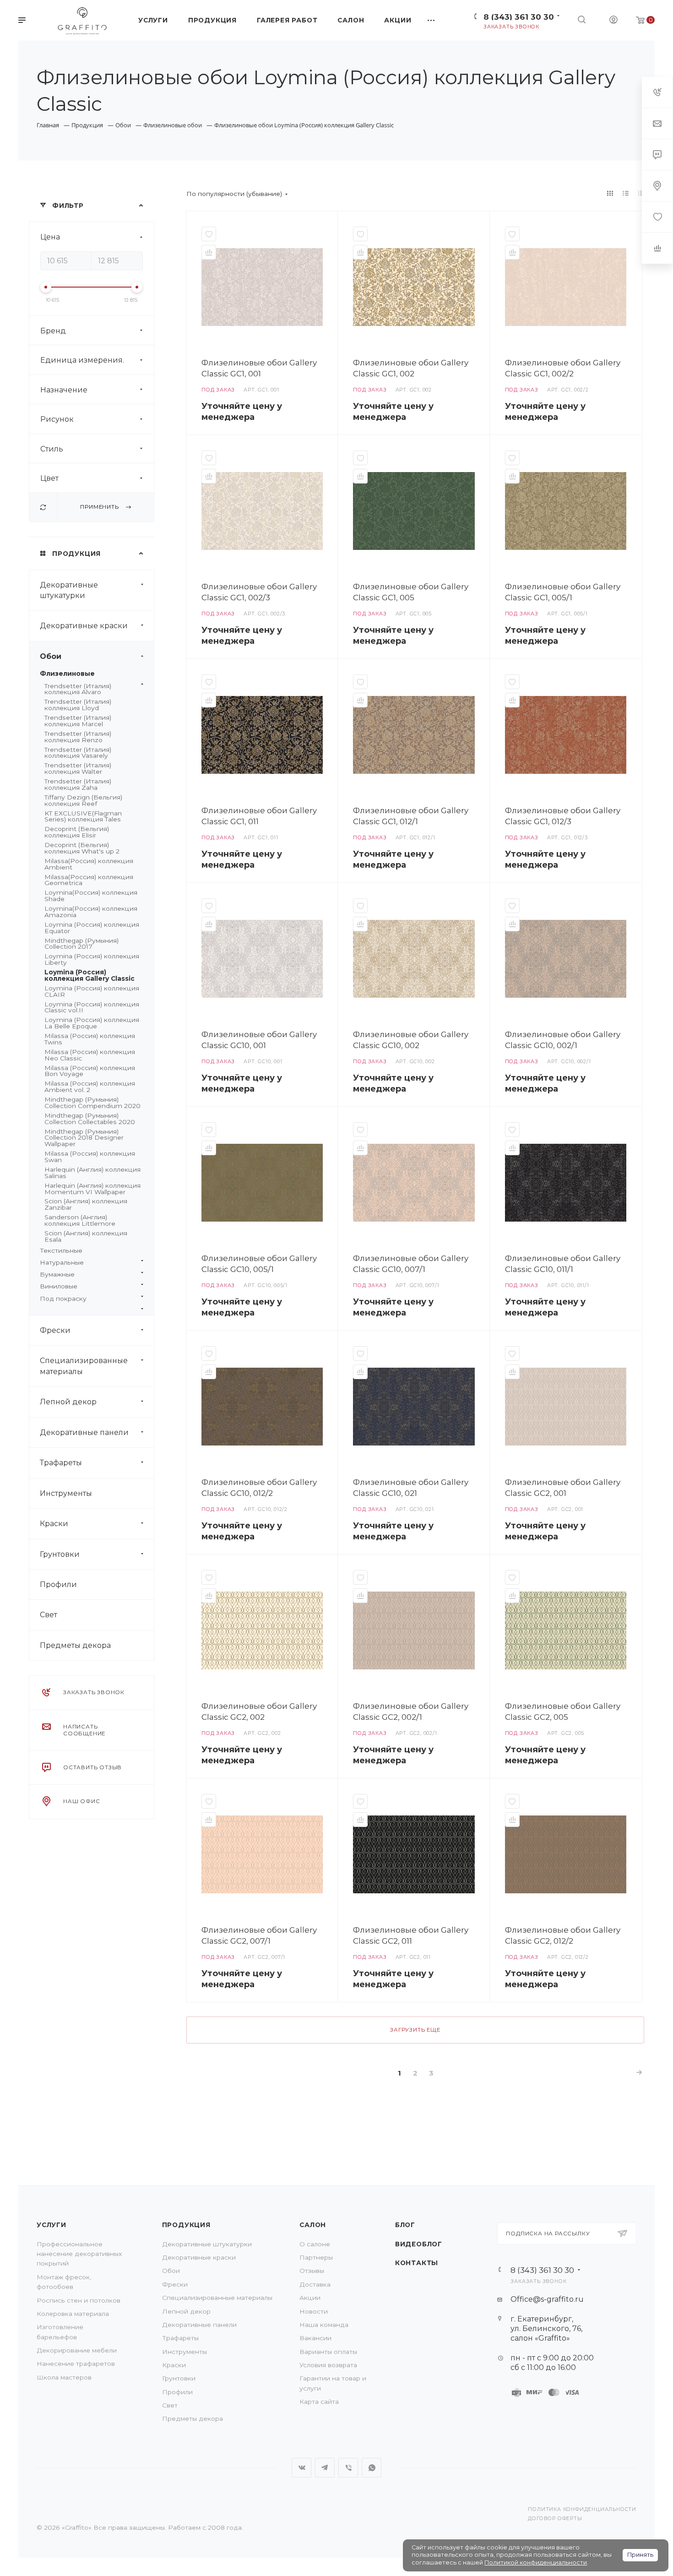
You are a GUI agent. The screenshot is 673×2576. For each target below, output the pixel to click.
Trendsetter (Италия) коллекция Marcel (78, 721)
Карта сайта (319, 2402)
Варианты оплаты (328, 2352)
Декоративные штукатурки (69, 590)
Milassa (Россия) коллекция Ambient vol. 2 (90, 1087)
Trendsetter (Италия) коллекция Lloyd (78, 705)
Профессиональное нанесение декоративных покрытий (79, 2254)
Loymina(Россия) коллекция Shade (91, 896)
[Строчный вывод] (626, 193)
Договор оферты (555, 2519)
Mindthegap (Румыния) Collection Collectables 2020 (90, 1119)
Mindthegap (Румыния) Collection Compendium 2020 (92, 1103)
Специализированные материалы (84, 1366)
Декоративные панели (84, 1432)
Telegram (325, 2468)
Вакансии (315, 2338)
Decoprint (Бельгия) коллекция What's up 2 (82, 848)
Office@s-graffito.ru (547, 2299)
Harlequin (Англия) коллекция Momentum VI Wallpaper (92, 1189)
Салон (313, 2225)
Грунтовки (60, 1554)
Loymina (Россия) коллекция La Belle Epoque (92, 1023)
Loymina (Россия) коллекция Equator (92, 928)
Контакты (417, 2263)
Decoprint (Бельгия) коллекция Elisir (77, 832)
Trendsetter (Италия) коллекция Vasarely (78, 753)
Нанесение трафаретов (76, 2364)
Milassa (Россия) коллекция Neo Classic (90, 1055)
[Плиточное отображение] (610, 193)
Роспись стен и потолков (79, 2300)
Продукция (186, 2225)
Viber (348, 2468)
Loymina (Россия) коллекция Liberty (92, 959)
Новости (314, 2311)
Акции (310, 2298)
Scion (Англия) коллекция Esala (86, 1236)
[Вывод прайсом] (641, 193)
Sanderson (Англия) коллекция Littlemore (80, 1220)
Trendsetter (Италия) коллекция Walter (78, 768)
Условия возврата (328, 2365)
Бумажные (57, 1274)
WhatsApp (372, 2468)
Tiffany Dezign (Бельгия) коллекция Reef (83, 800)
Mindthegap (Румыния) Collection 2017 (81, 944)
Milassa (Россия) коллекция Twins (90, 1039)
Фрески (55, 1330)
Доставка (315, 2284)
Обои (51, 656)
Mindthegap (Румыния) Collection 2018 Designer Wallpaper (84, 1138)
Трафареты (61, 1463)
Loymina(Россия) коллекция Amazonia (91, 912)
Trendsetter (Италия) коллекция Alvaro (78, 689)
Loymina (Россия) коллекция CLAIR (92, 991)
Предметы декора (75, 1645)
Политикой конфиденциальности (536, 2562)
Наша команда (324, 2325)
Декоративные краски (84, 626)
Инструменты (66, 1493)
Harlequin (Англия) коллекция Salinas (92, 1173)
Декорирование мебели (77, 2350)
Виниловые (59, 1286)
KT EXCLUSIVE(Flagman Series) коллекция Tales (83, 816)
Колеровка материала (73, 2314)
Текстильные (61, 1250)
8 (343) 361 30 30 (519, 17)
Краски (54, 1524)
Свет (49, 1615)
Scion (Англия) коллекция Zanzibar (86, 1204)
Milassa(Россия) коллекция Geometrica (89, 880)
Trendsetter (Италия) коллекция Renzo (78, 737)
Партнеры (316, 2257)
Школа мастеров (64, 2377)
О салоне (315, 2244)
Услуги (52, 2225)
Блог (405, 2225)
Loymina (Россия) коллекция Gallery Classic (90, 975)
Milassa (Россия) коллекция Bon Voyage (90, 1071)
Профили (58, 1584)
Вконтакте (301, 2468)
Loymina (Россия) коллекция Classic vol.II (92, 1007)
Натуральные (62, 1262)
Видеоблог (419, 2244)
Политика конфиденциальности (582, 2509)
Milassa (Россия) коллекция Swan (90, 1157)
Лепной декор (68, 1402)
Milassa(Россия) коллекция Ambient (89, 864)
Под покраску (63, 1299)
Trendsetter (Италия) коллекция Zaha (78, 784)
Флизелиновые (67, 674)
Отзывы (312, 2271)
